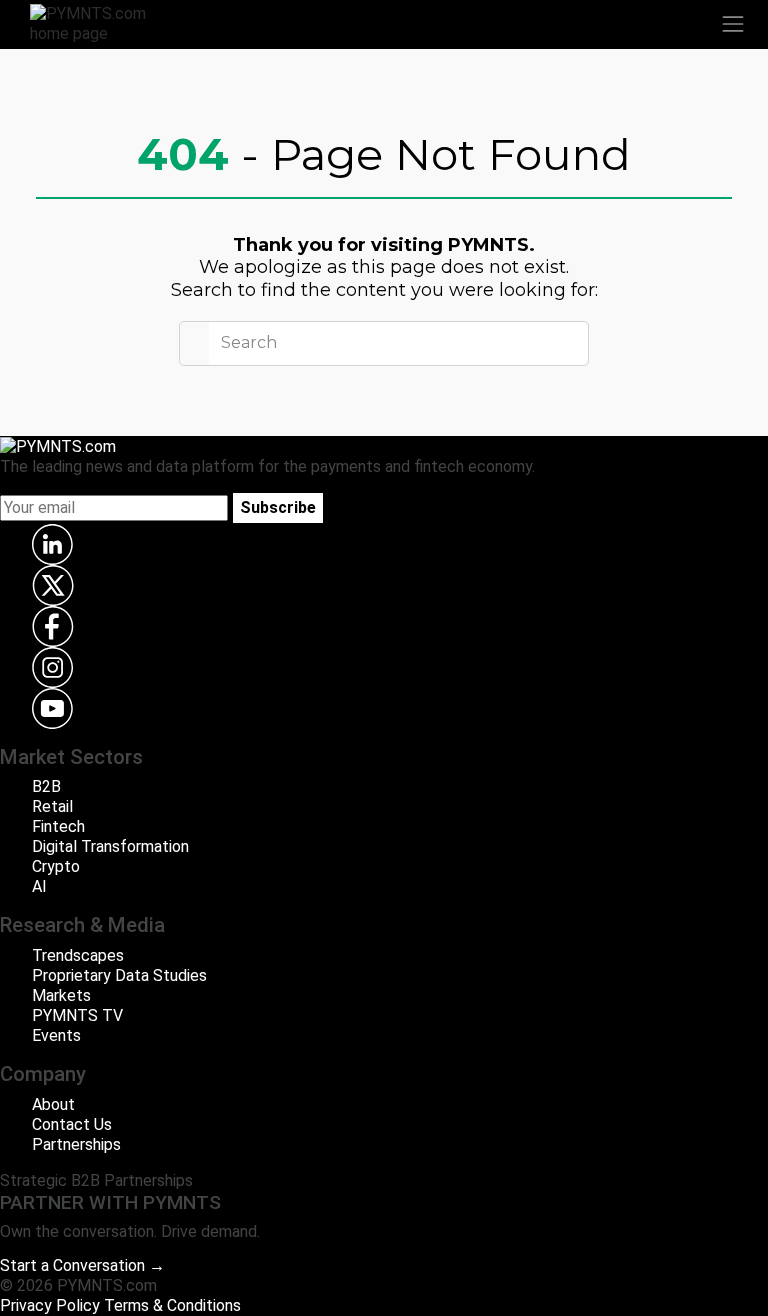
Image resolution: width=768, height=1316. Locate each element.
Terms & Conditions (172, 1305)
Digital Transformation (110, 846)
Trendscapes (78, 955)
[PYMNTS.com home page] (100, 22)
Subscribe (278, 507)
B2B (46, 786)
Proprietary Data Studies (119, 975)
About (53, 1104)
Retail (52, 806)
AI (39, 886)
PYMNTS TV (77, 1015)
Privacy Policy (50, 1305)
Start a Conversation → (82, 1265)
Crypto (56, 866)
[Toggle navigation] (733, 24)
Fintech (58, 826)
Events (56, 1035)
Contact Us (72, 1124)
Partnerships (76, 1144)
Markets (61, 995)
